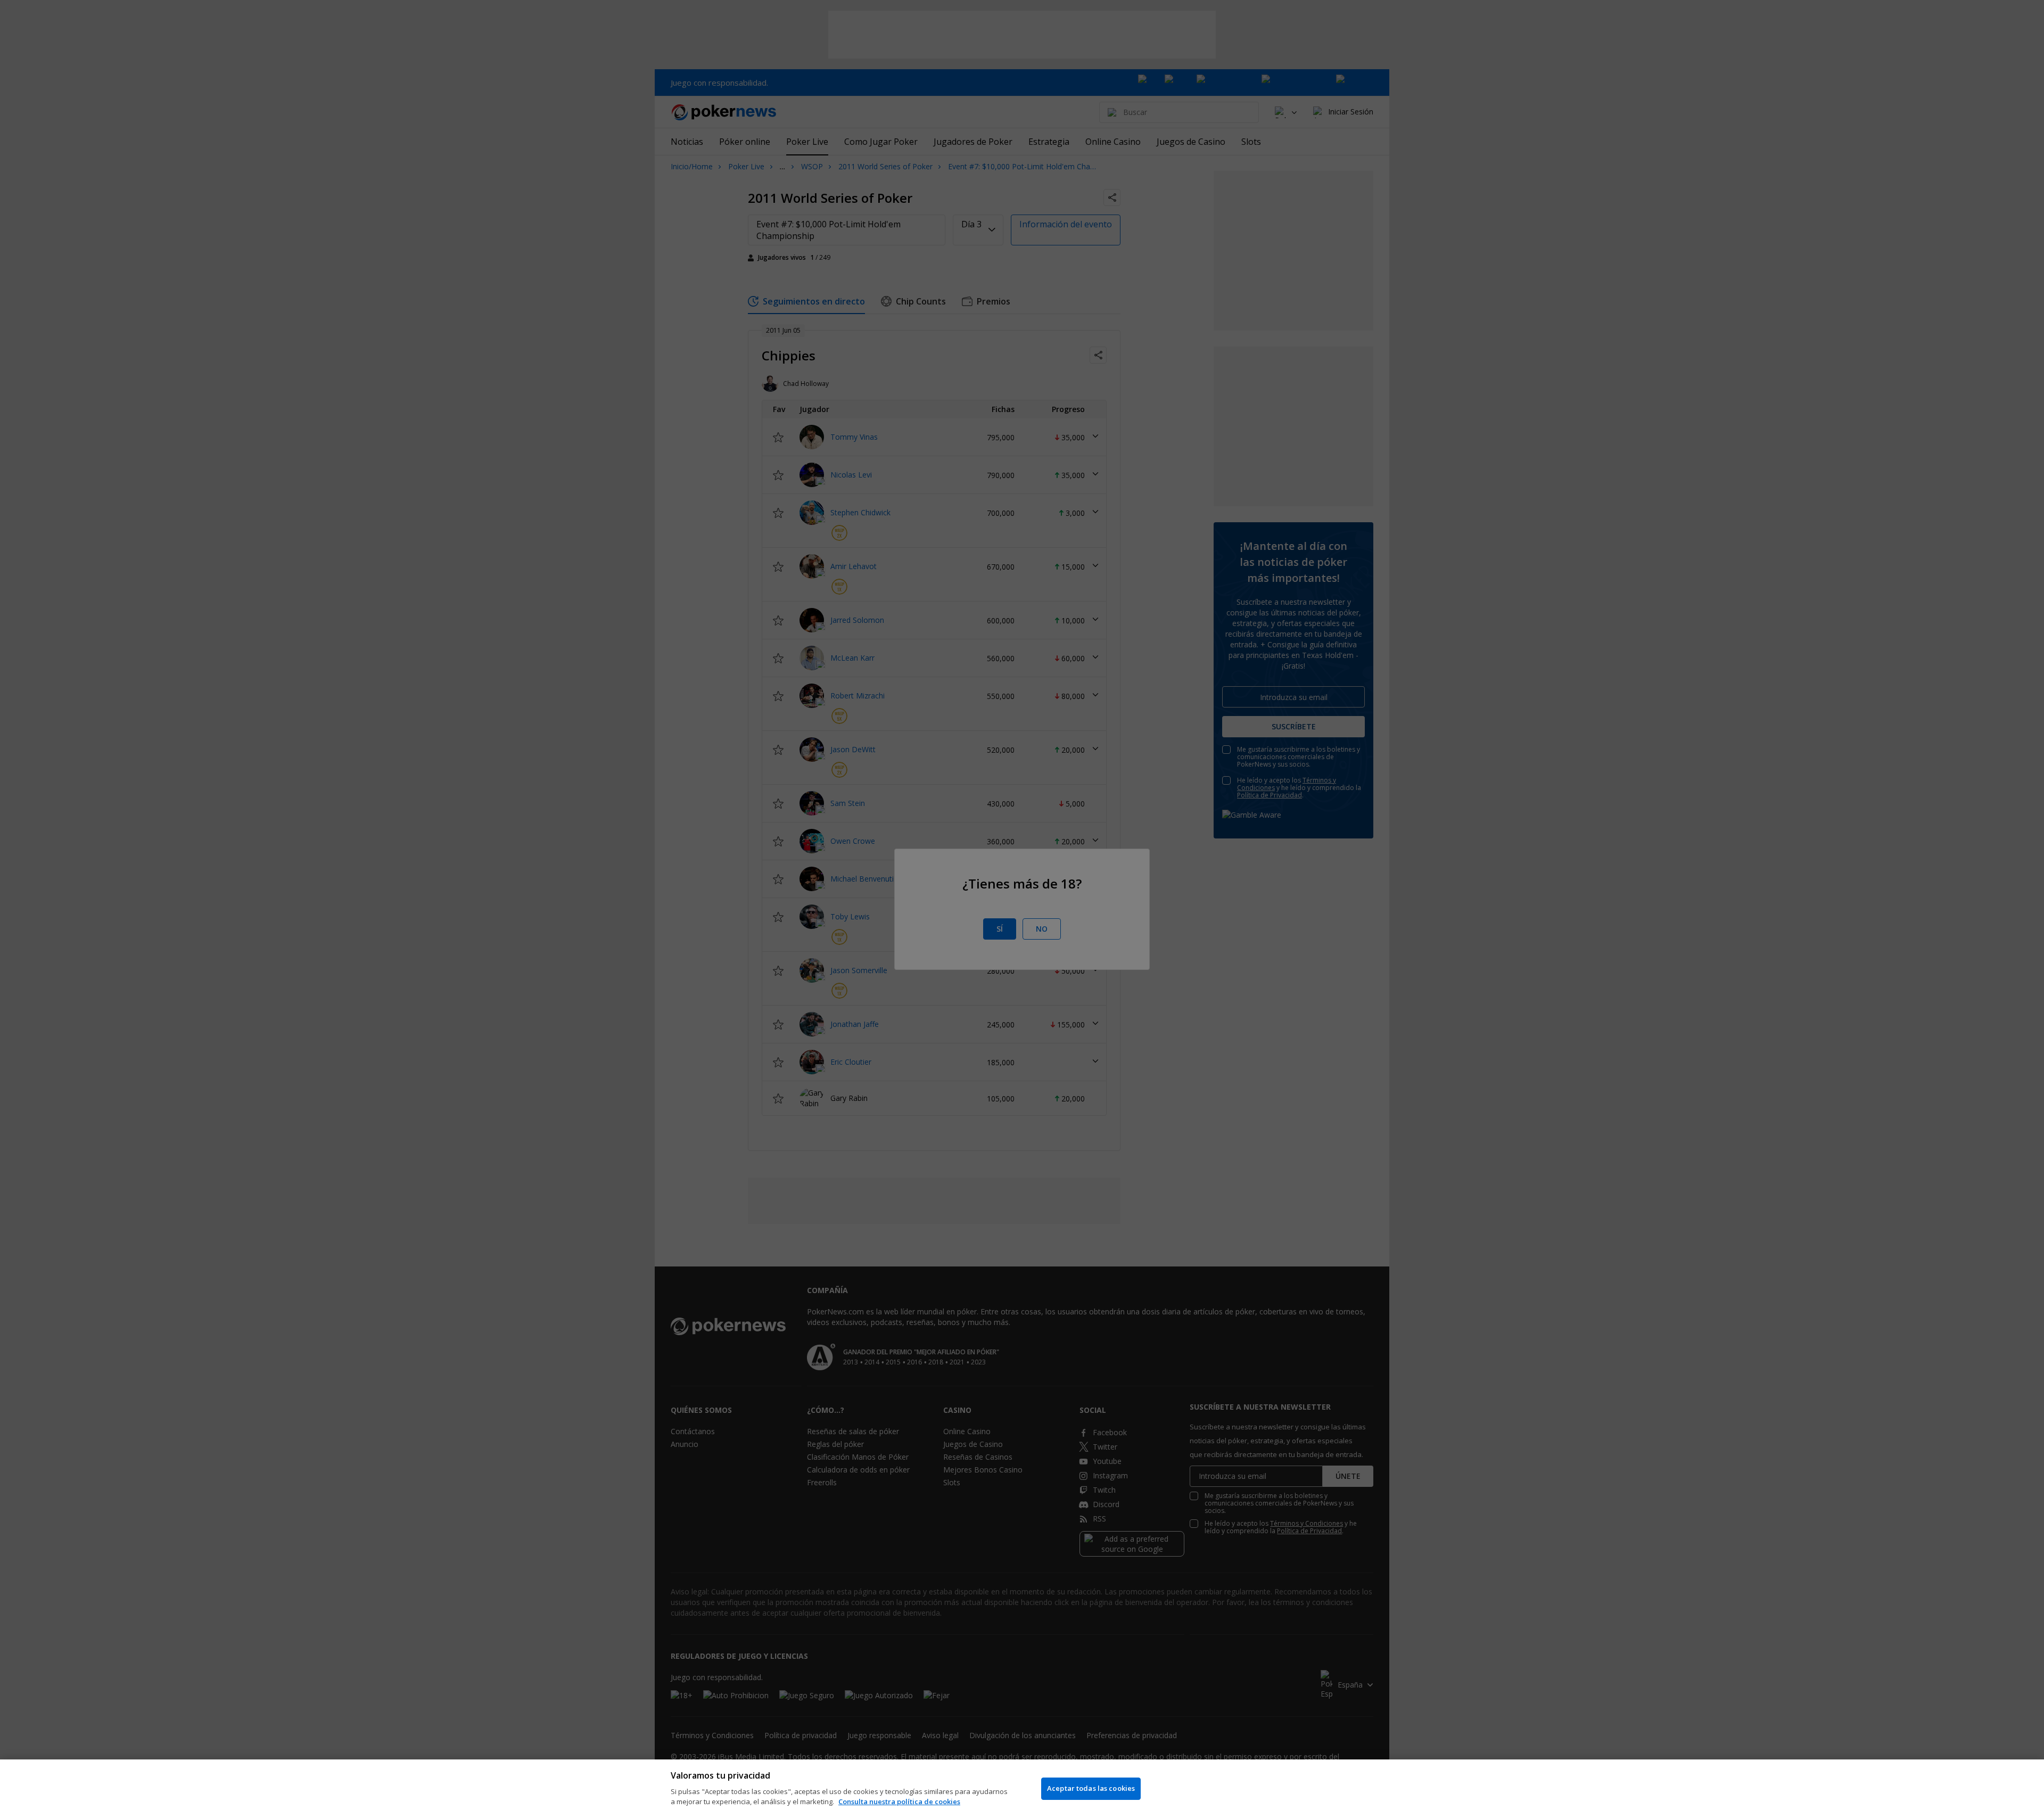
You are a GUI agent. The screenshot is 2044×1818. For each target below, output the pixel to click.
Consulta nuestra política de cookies (899, 1801)
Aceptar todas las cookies (1091, 1788)
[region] (1022, 1789)
